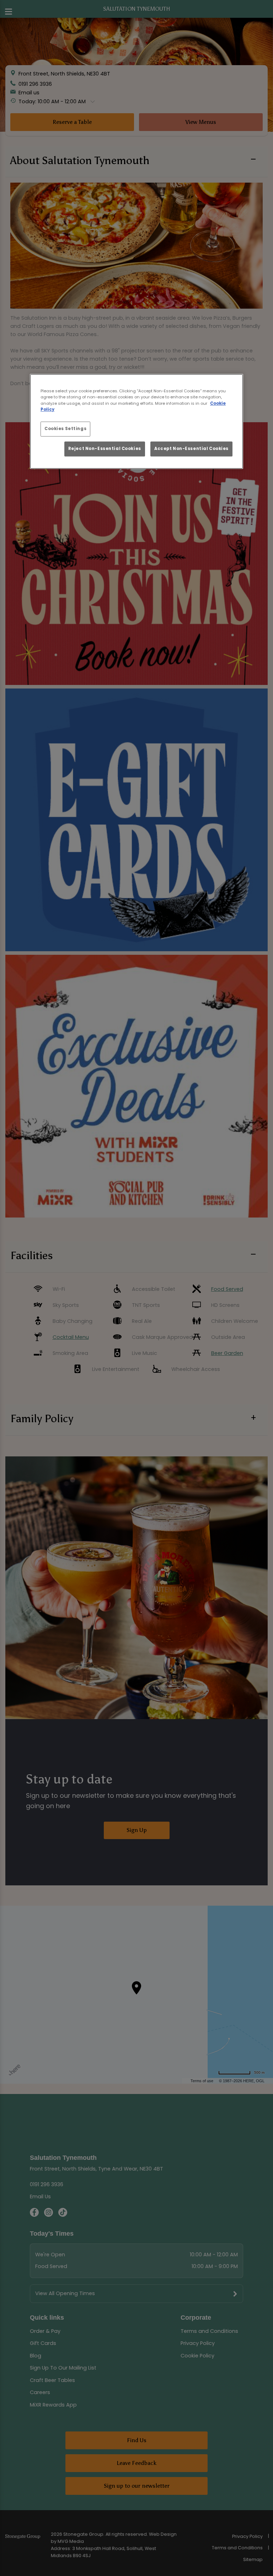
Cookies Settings (65, 429)
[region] (136, 422)
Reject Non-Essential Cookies (105, 449)
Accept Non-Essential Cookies (191, 449)
